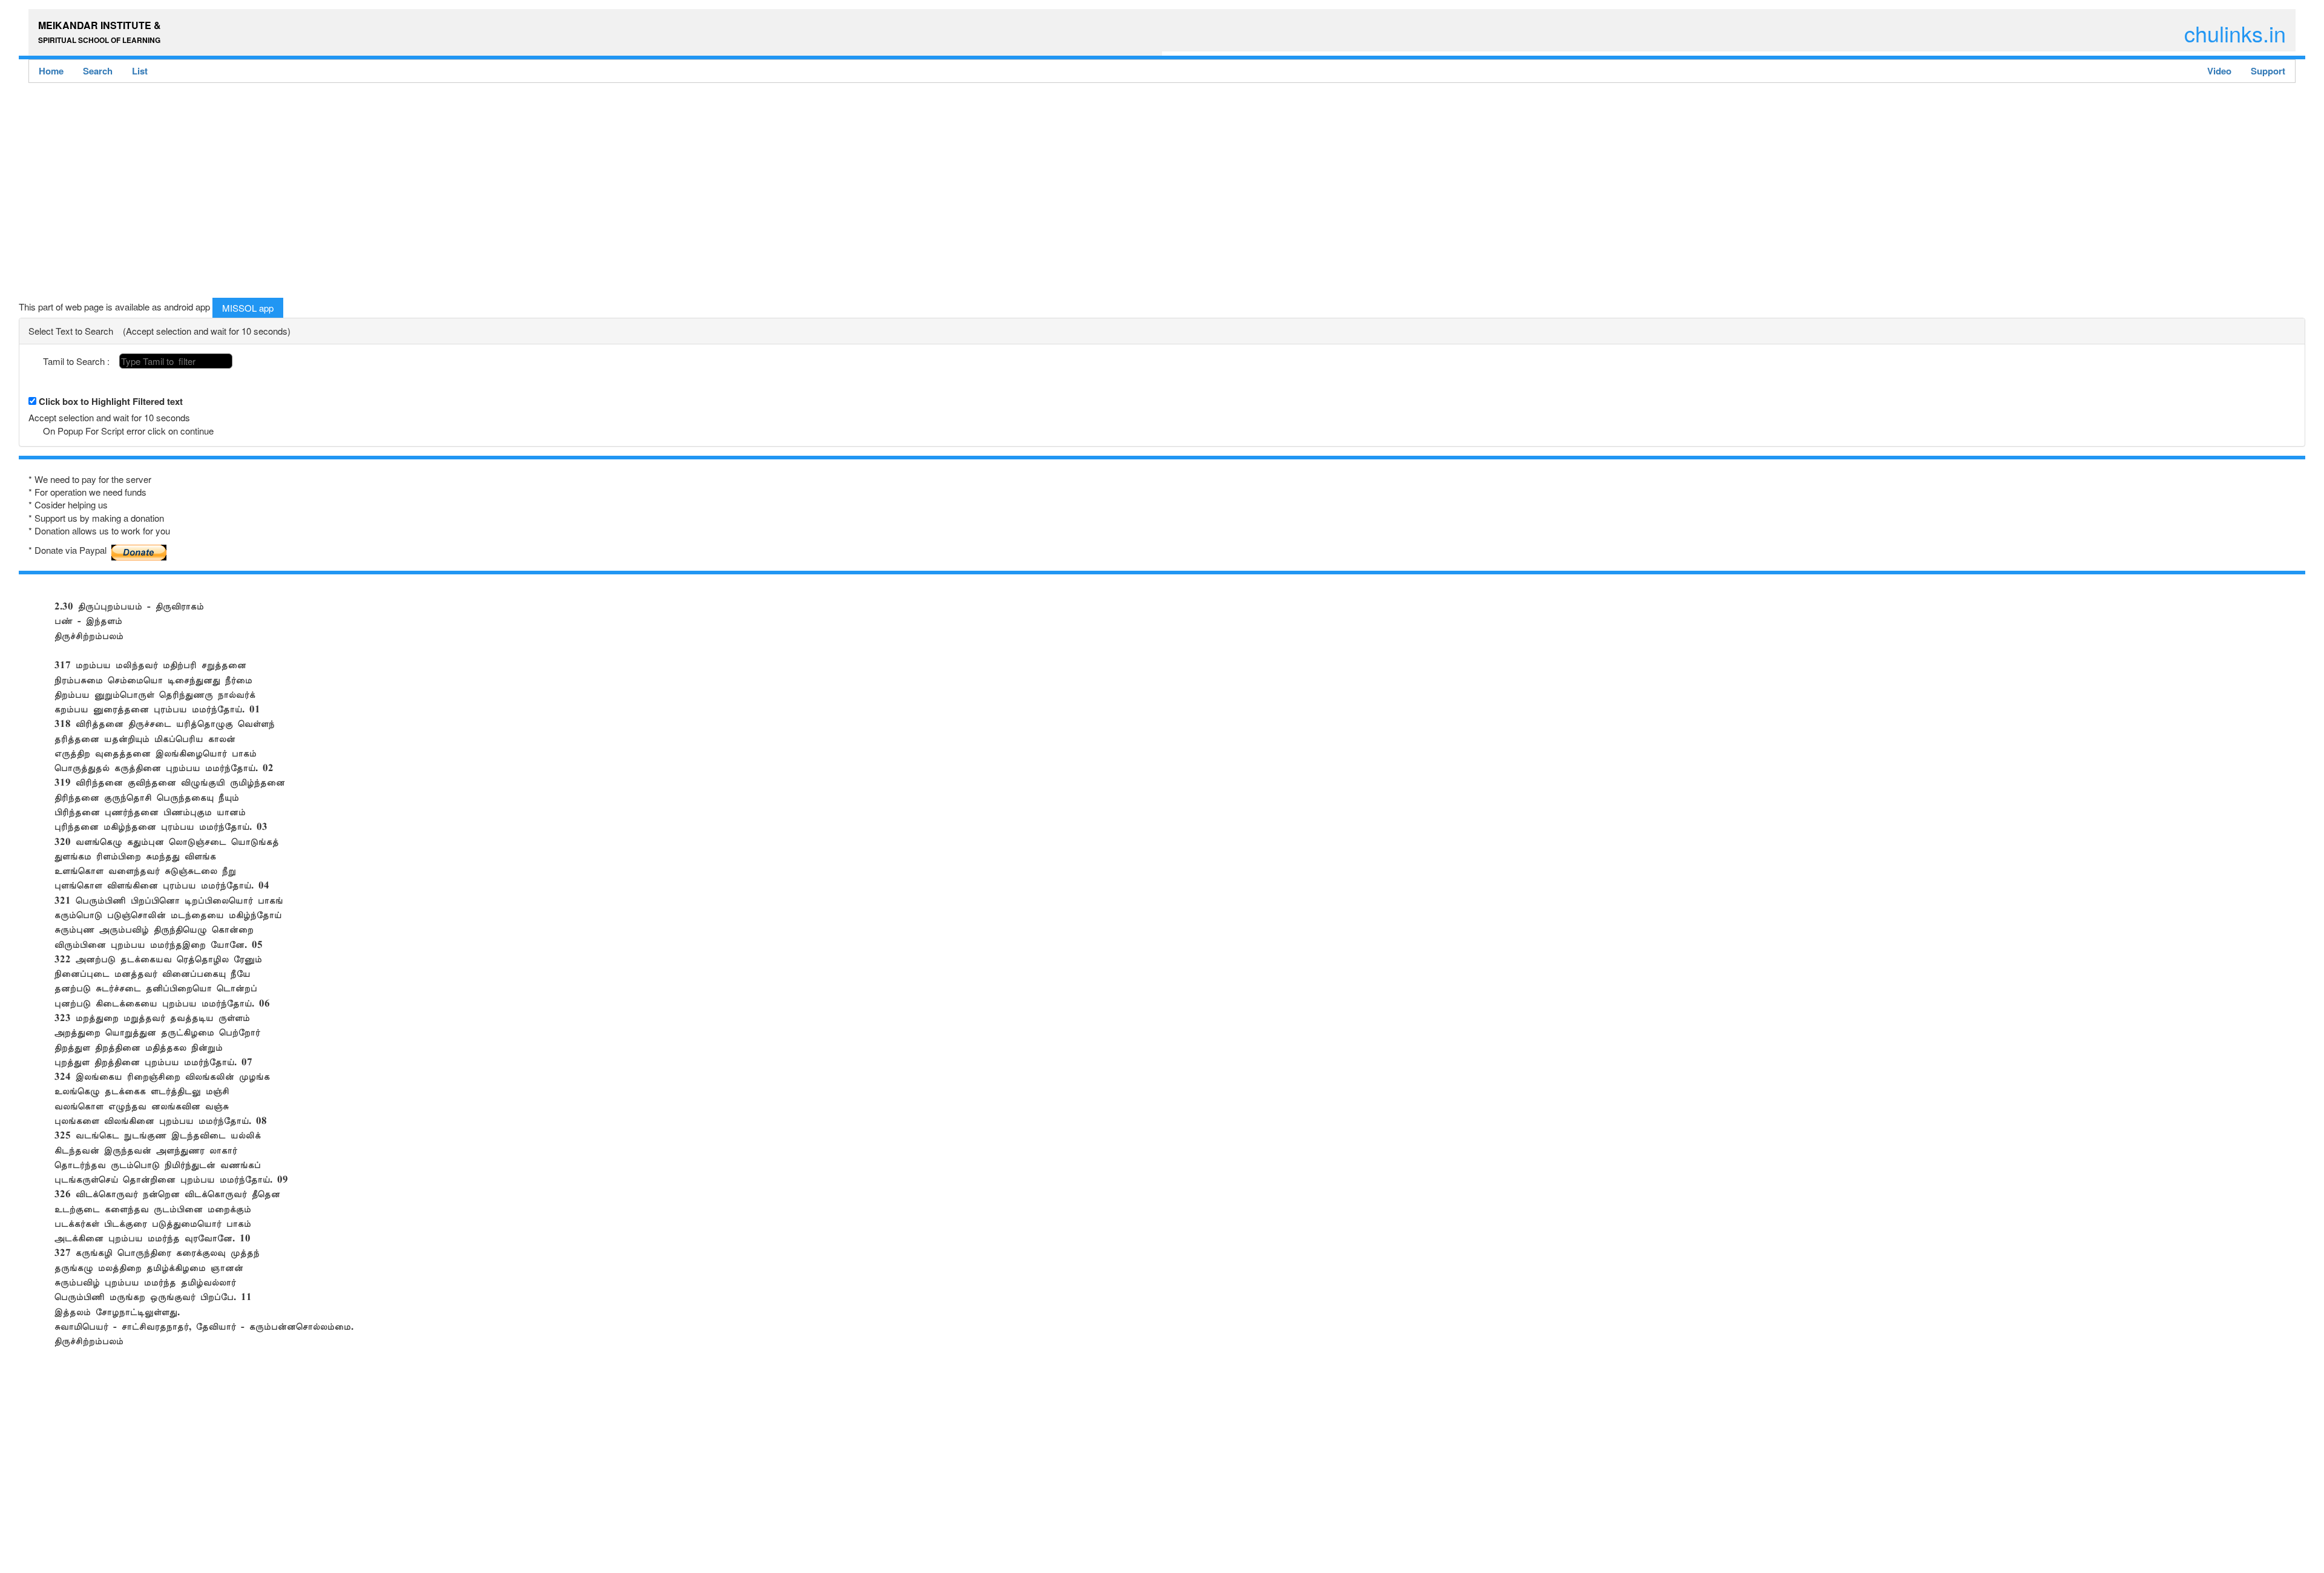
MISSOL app (248, 308)
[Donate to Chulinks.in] (139, 548)
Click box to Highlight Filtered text (111, 402)
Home (51, 71)
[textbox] (176, 361)
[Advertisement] (382, 194)
